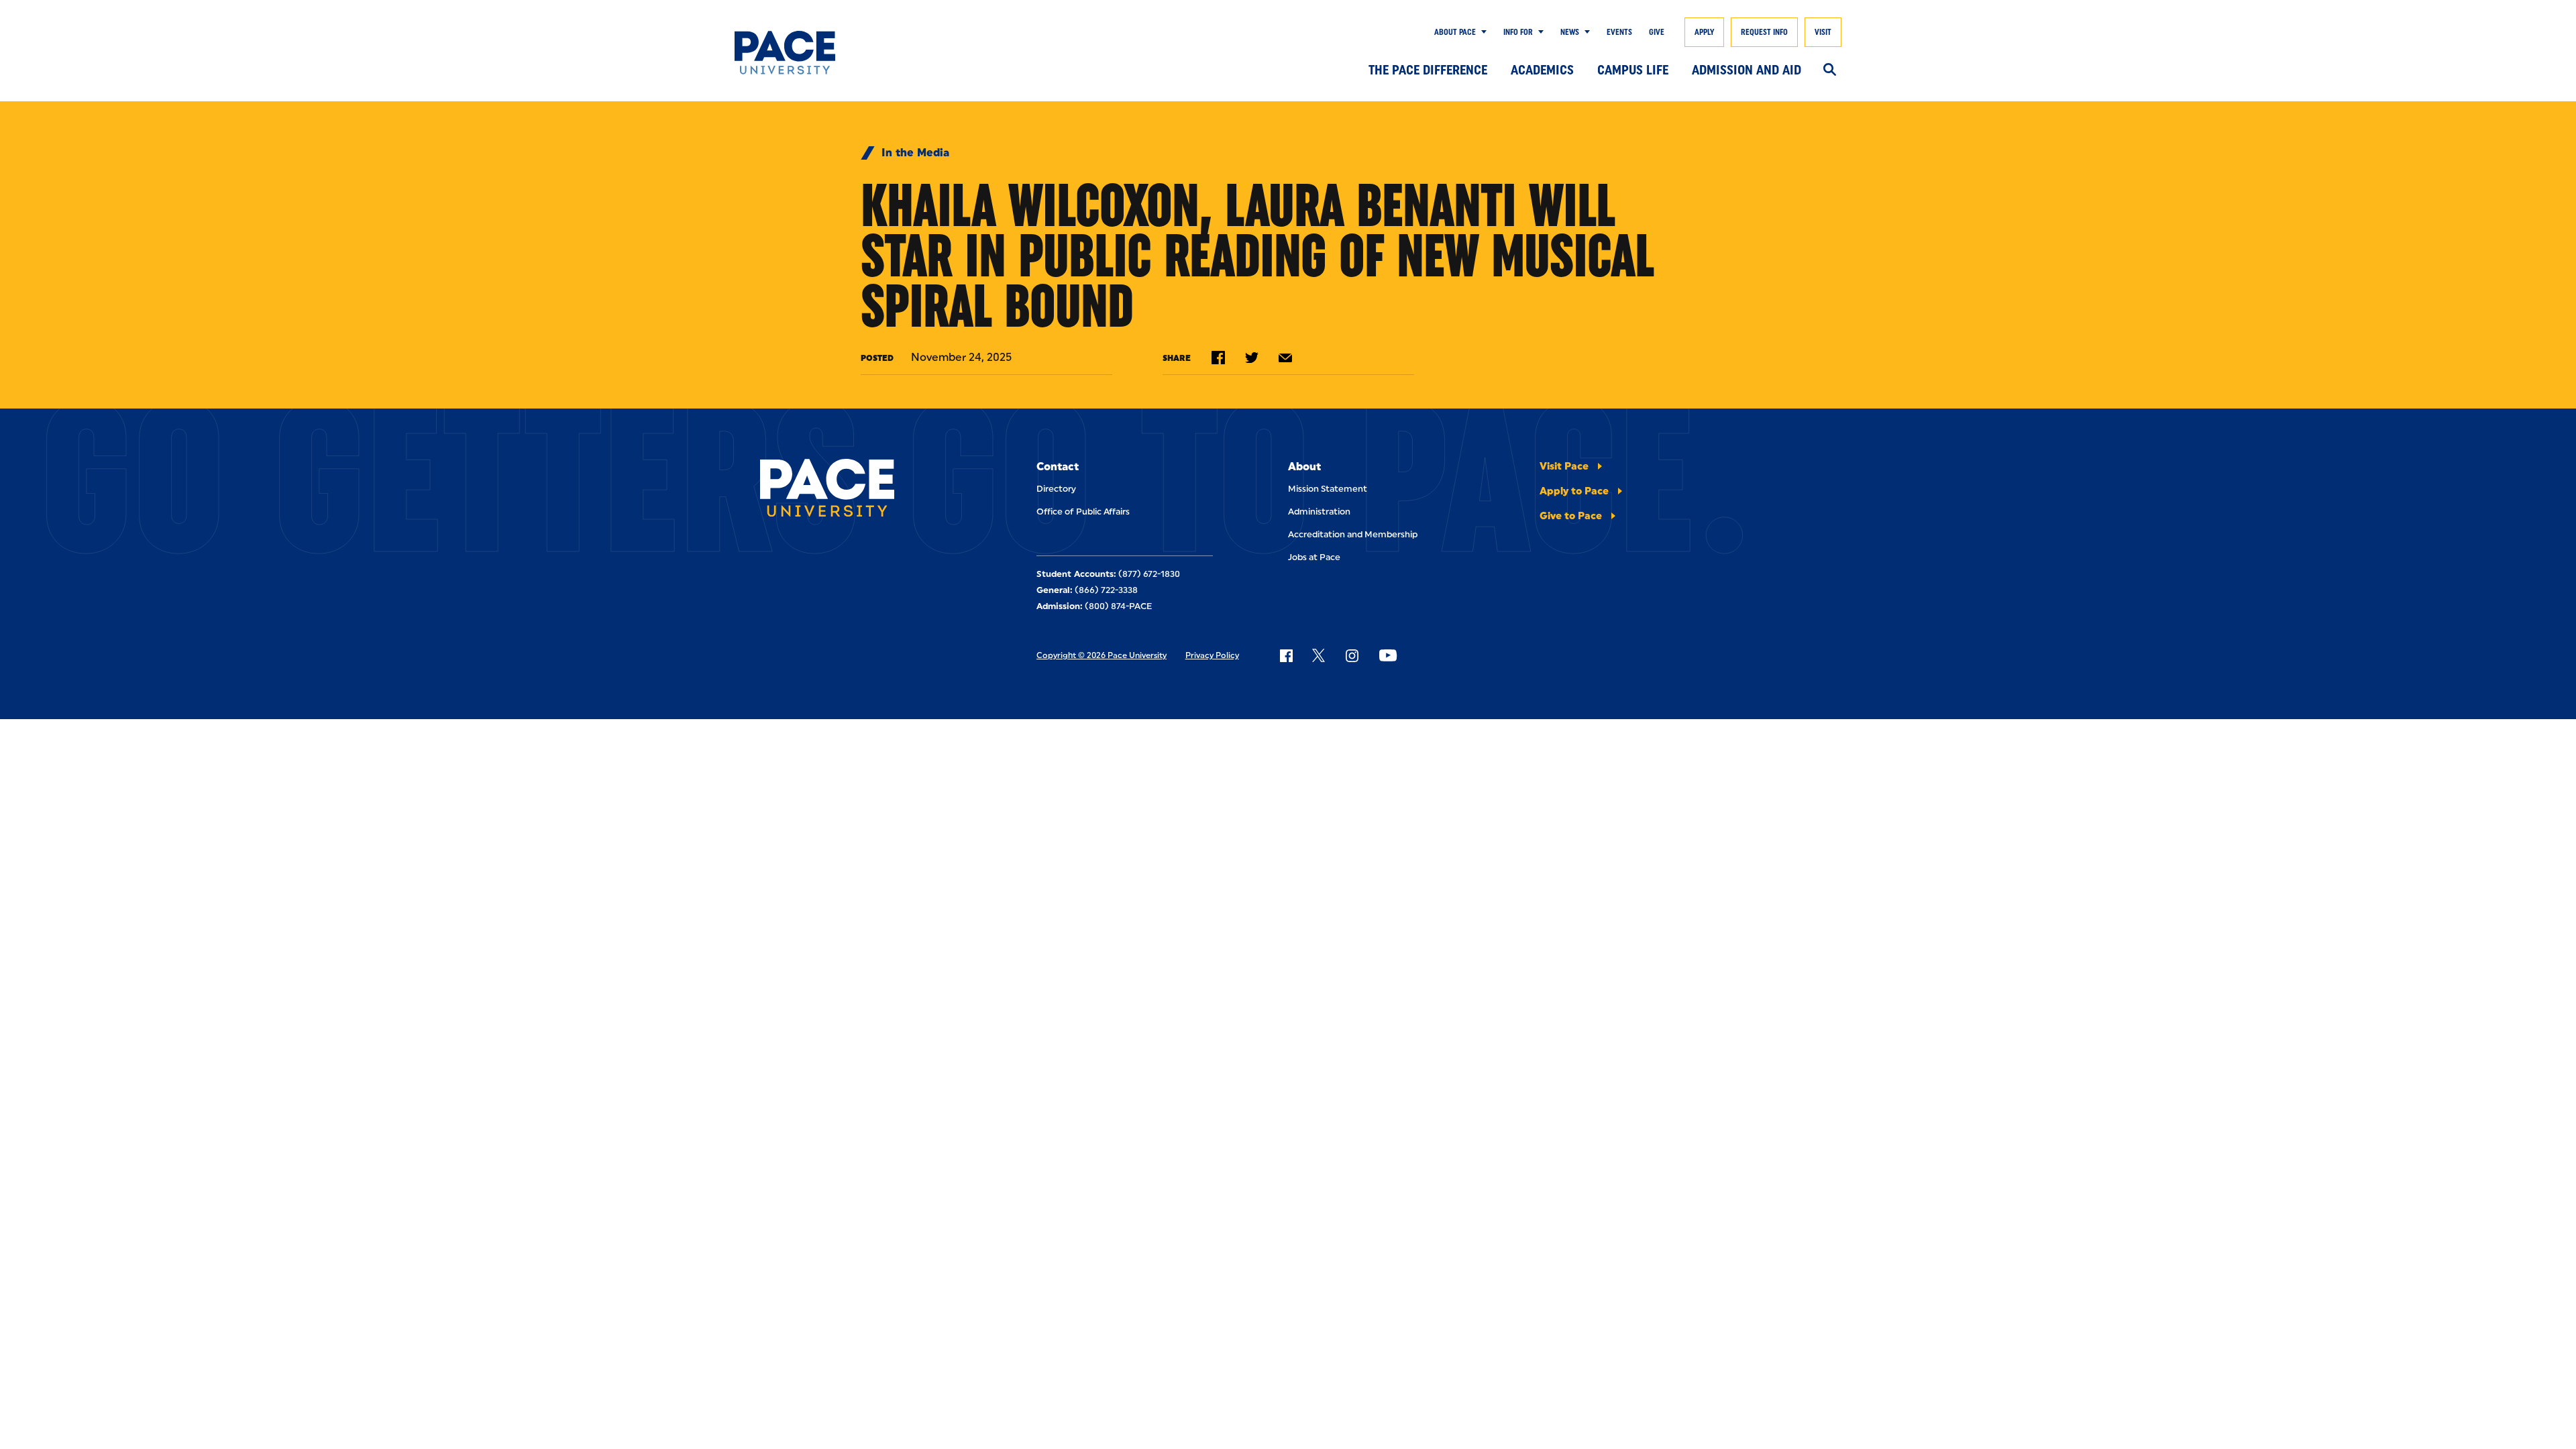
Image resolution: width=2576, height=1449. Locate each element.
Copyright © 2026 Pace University (1102, 655)
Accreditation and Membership (1353, 534)
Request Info (1764, 32)
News (1570, 32)
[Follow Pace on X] (1319, 655)
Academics (1542, 70)
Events (1619, 32)
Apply (1704, 32)
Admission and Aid (1747, 70)
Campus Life (1633, 70)
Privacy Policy (1212, 655)
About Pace (1455, 32)
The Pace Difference (1428, 70)
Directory (1056, 489)
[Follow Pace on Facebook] (1286, 655)
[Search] (1830, 70)
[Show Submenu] (1481, 32)
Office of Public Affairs (1083, 512)
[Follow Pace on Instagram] (1352, 655)
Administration (1319, 512)
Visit (1823, 32)
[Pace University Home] (810, 53)
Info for (1518, 32)
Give (1657, 32)
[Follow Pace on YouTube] (1388, 655)
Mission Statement (1328, 489)
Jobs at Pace (1314, 557)
